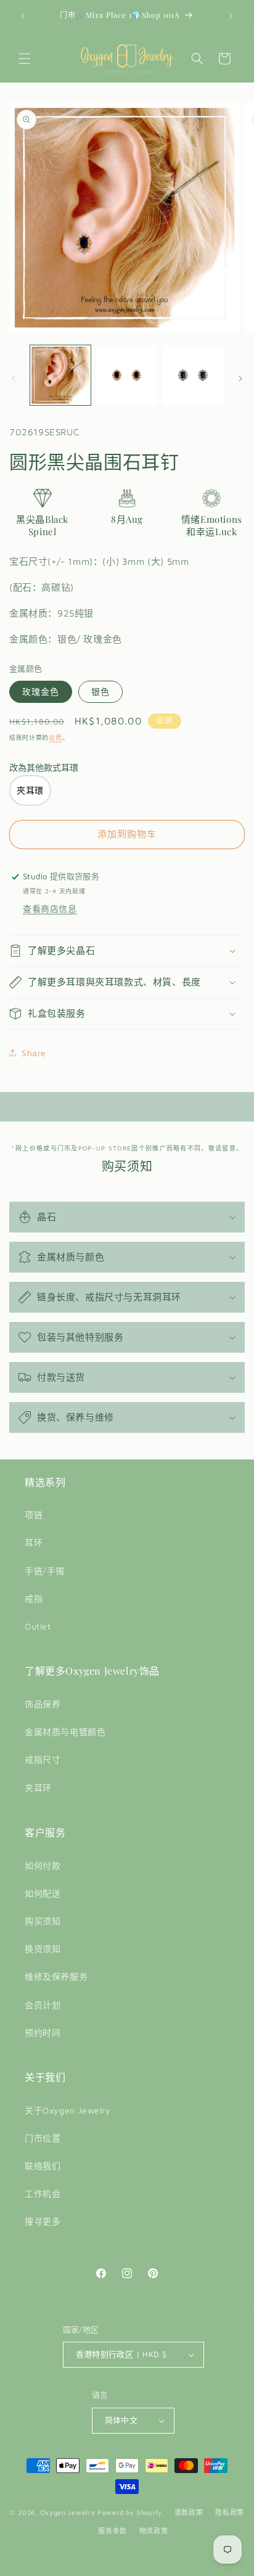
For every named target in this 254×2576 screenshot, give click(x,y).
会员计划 (43, 2005)
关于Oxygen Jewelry (68, 2110)
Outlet (38, 1626)
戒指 (34, 1598)
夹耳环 (38, 1788)
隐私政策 (230, 2512)
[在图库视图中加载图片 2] (127, 375)
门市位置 (43, 2138)
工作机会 (43, 2193)
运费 (55, 737)
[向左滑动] (14, 379)
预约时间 (43, 2032)
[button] (25, 59)
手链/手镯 (45, 1571)
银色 (100, 691)
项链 (34, 1515)
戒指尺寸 (43, 1759)
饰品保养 (43, 1704)
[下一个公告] (231, 16)
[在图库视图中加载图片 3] (193, 375)
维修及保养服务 (56, 1976)
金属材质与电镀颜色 (65, 1732)
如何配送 (43, 1893)
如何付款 (43, 1865)
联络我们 (43, 2166)
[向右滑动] (240, 379)
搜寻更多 (43, 2221)
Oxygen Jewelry (68, 2512)
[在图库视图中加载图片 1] (60, 375)
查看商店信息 (50, 909)
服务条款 (113, 2531)
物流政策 (154, 2531)
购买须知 (43, 1921)
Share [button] (34, 1053)
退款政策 (189, 2512)
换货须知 (43, 1949)
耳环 (34, 1542)
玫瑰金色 (41, 691)
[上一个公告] (23, 16)
